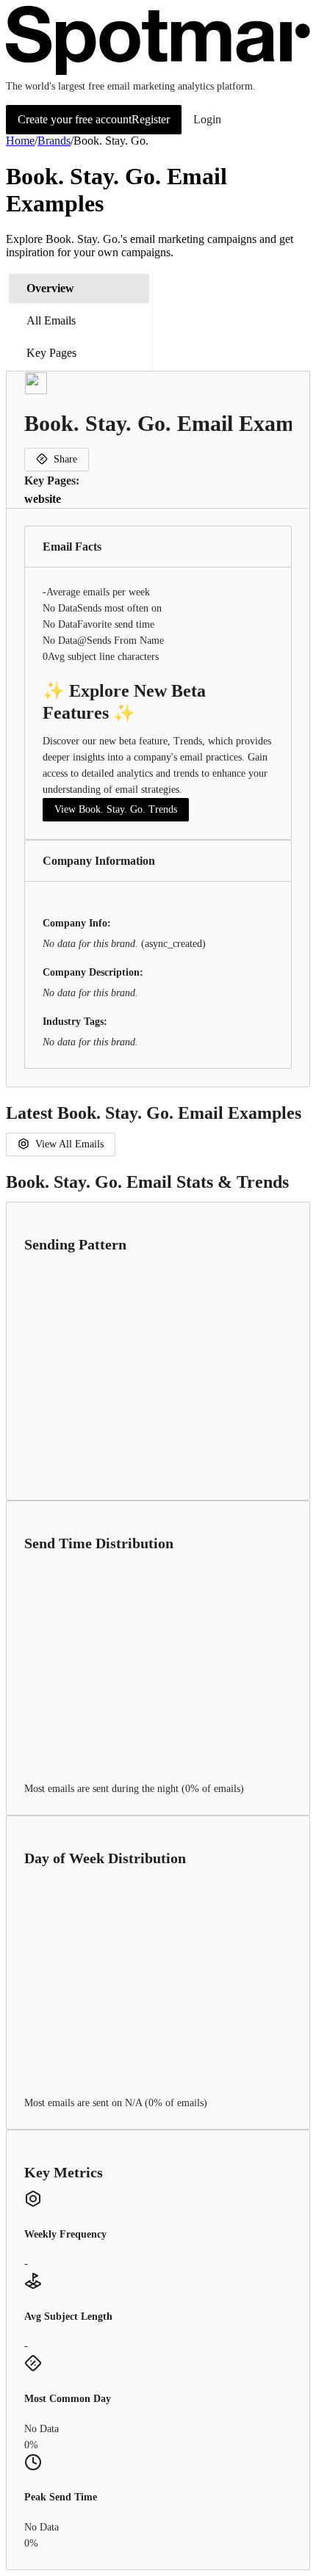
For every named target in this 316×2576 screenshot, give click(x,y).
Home (20, 141)
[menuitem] (79, 289)
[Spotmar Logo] (158, 72)
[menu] (79, 321)
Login (207, 119)
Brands (54, 141)
